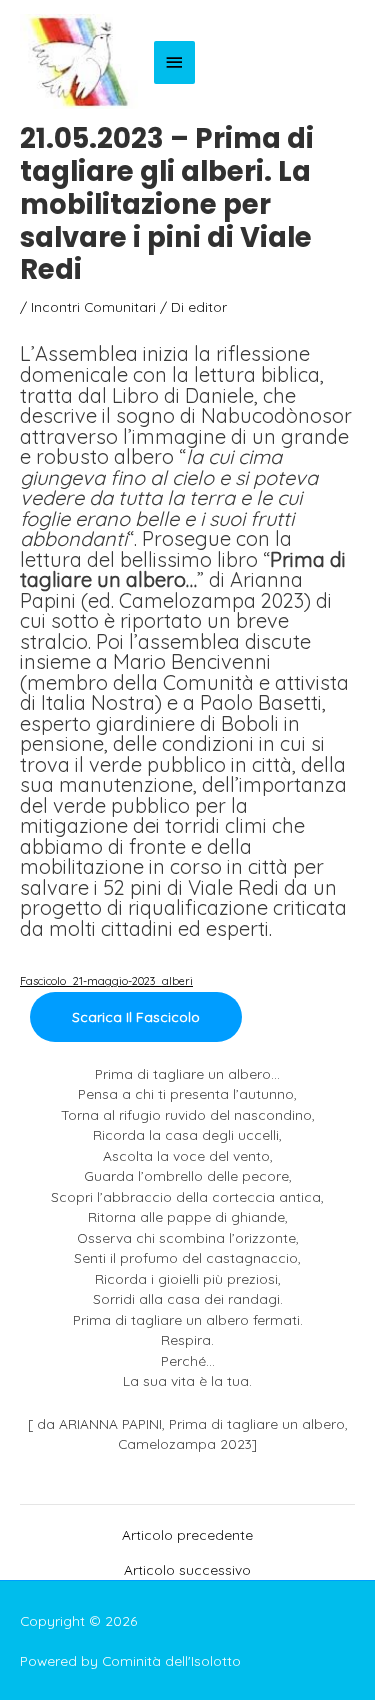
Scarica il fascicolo (136, 1016)
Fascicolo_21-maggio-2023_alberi (106, 981)
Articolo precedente (187, 1535)
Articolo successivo (187, 1570)
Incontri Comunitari (93, 306)
